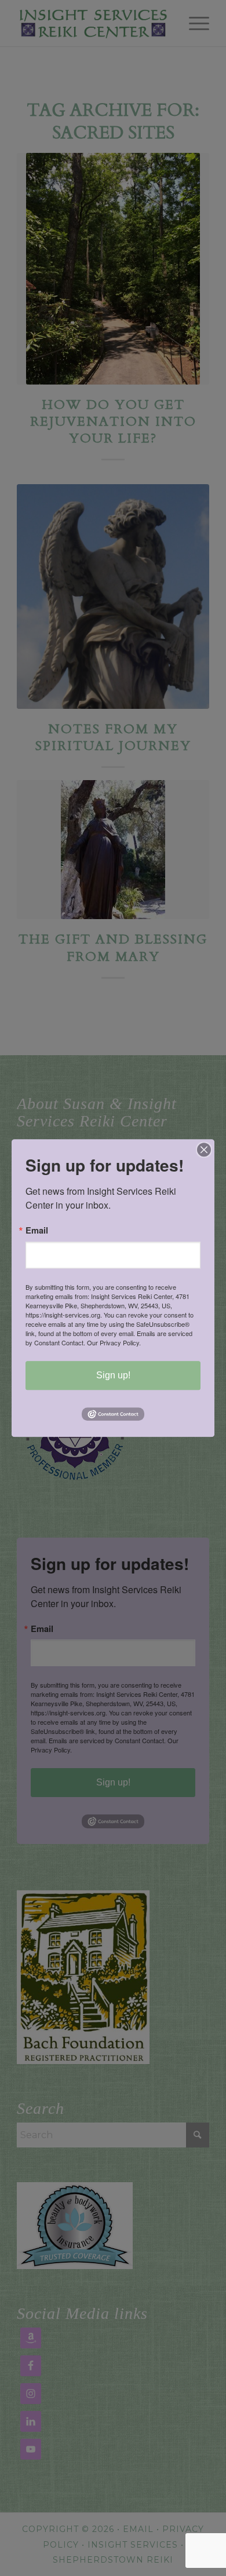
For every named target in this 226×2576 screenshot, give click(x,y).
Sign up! (113, 1375)
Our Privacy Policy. (114, 1342)
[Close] (204, 1150)
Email (37, 1230)
